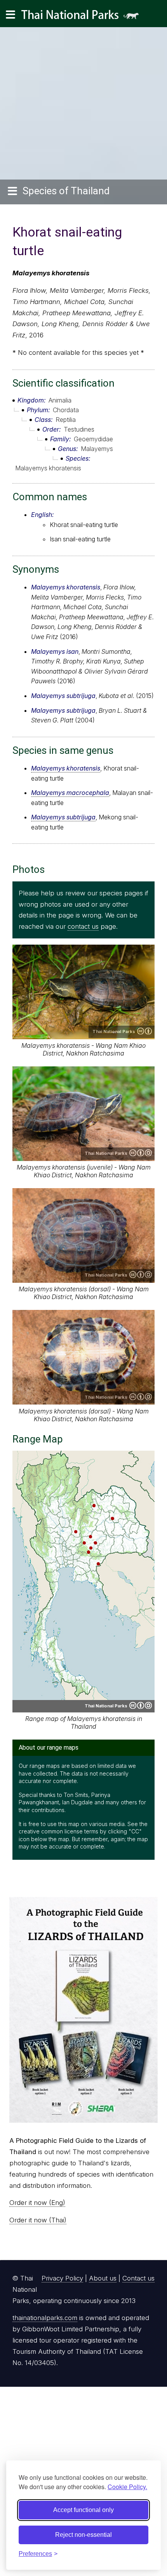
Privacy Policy (62, 2278)
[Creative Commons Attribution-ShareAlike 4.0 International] (141, 1705)
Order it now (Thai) (38, 2220)
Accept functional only (83, 2510)
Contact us (138, 2278)
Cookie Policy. (127, 2487)
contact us (83, 926)
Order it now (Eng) (37, 2203)
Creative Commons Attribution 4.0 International (144, 1031)
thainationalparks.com (45, 2318)
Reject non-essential (83, 2535)
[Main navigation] (10, 15)
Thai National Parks (83, 17)
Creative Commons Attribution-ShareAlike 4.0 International (141, 1153)
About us (103, 2278)
